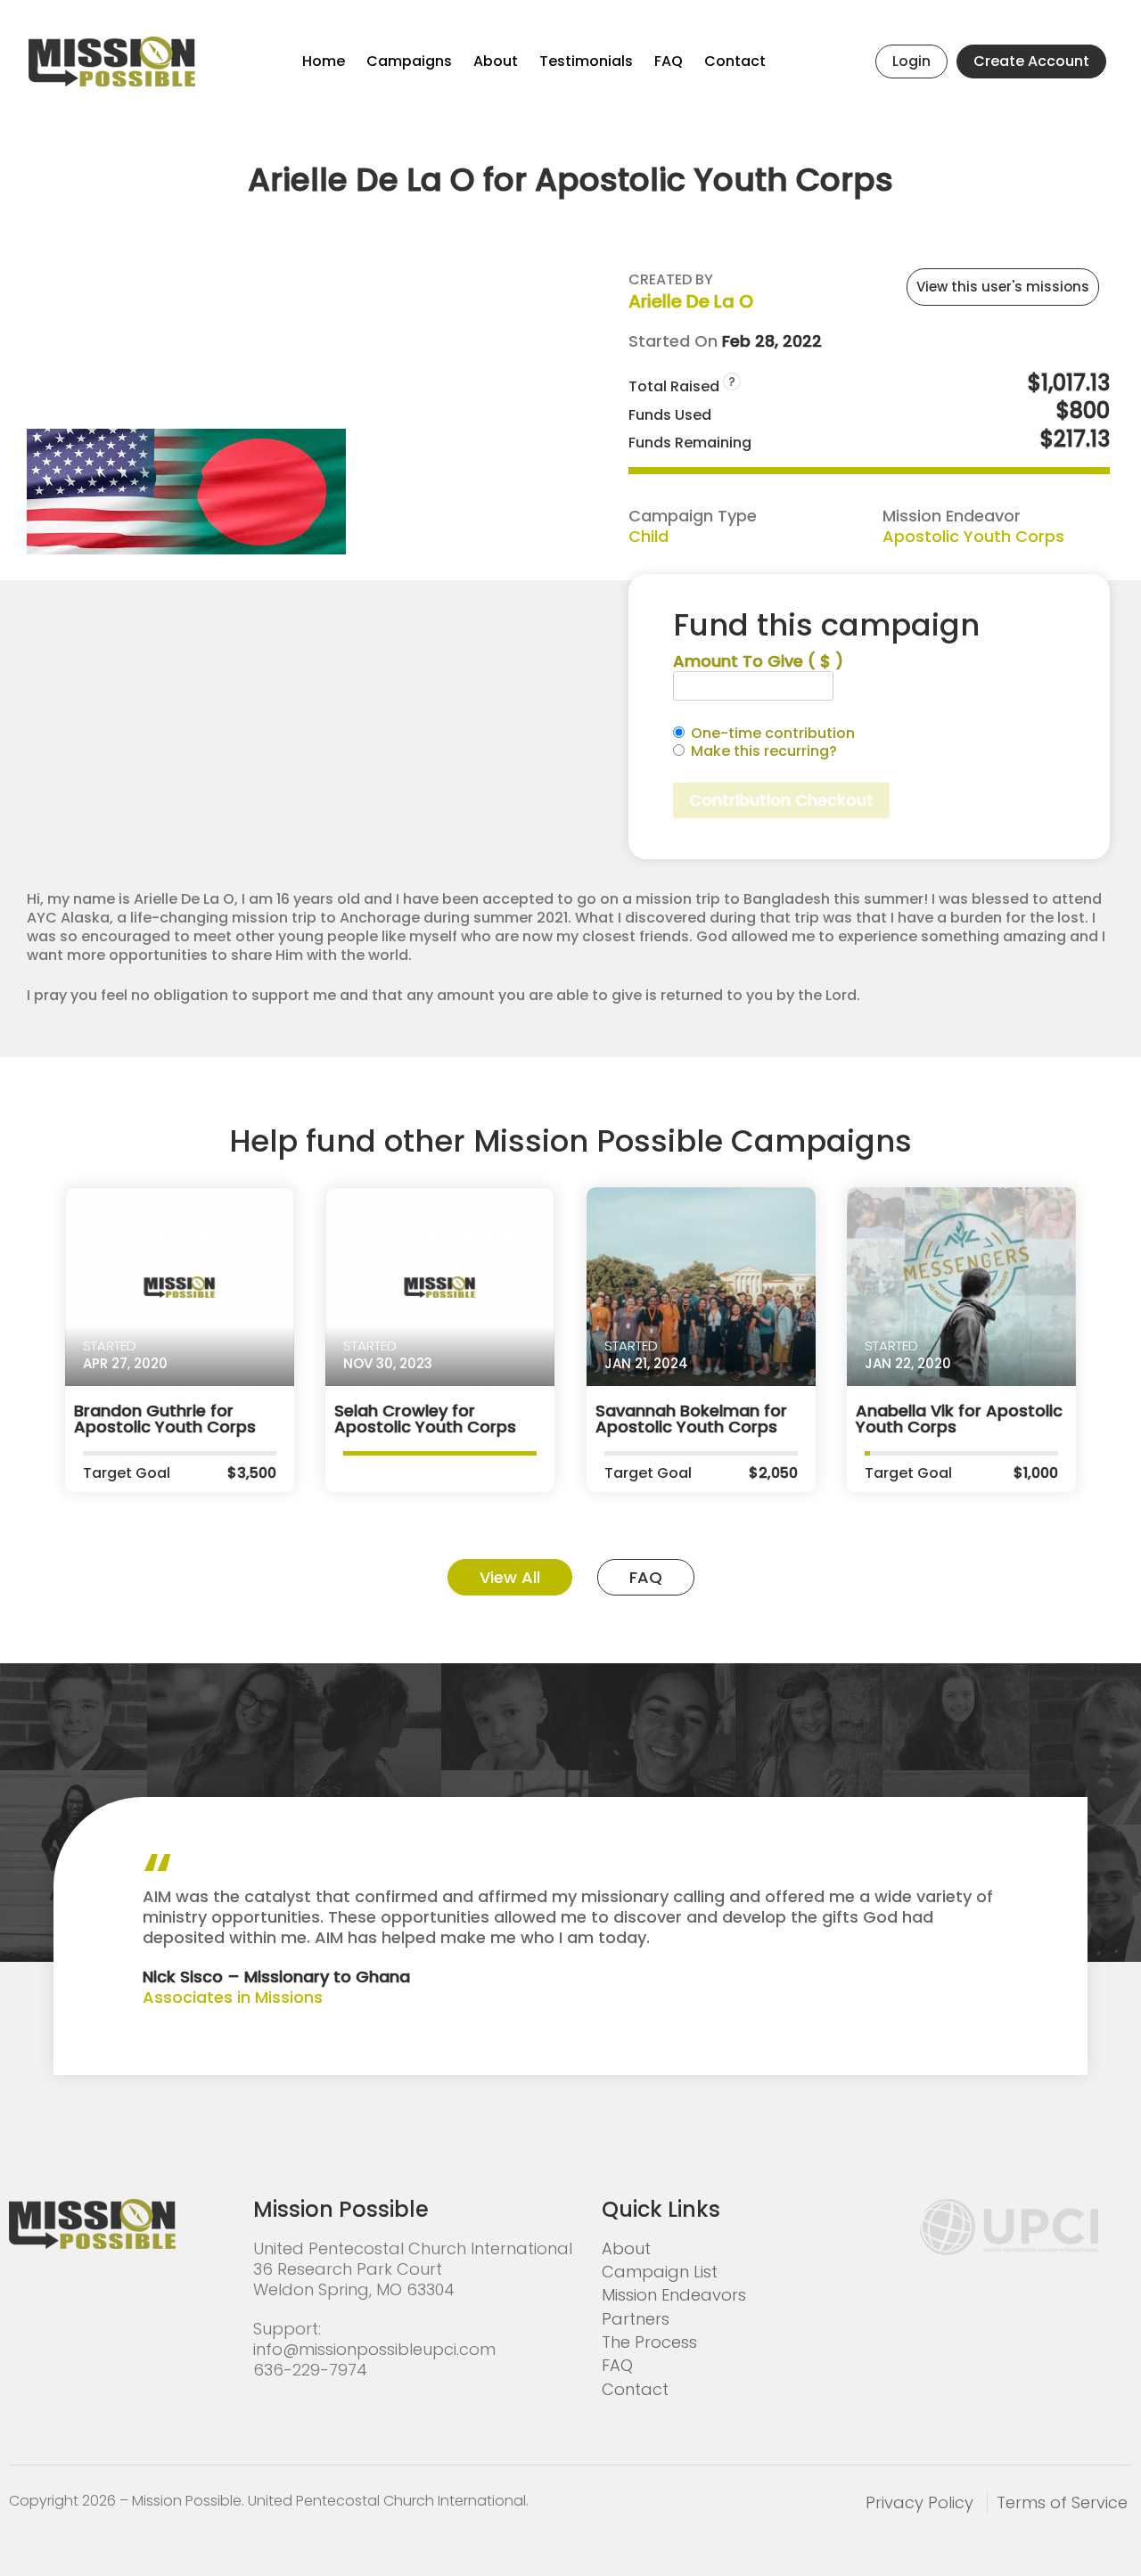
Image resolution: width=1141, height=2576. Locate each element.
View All (510, 1577)
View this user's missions (1003, 287)
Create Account (1031, 61)
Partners (636, 2319)
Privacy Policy (919, 2502)
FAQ (669, 61)
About (496, 61)
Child (648, 536)
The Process (649, 2342)
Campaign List (660, 2272)
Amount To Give (758, 661)
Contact (735, 61)
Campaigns (409, 61)
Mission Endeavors (674, 2295)
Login (911, 61)
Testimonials (586, 61)
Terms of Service (1062, 2502)
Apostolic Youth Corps (973, 536)
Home (324, 61)
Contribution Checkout (781, 800)
